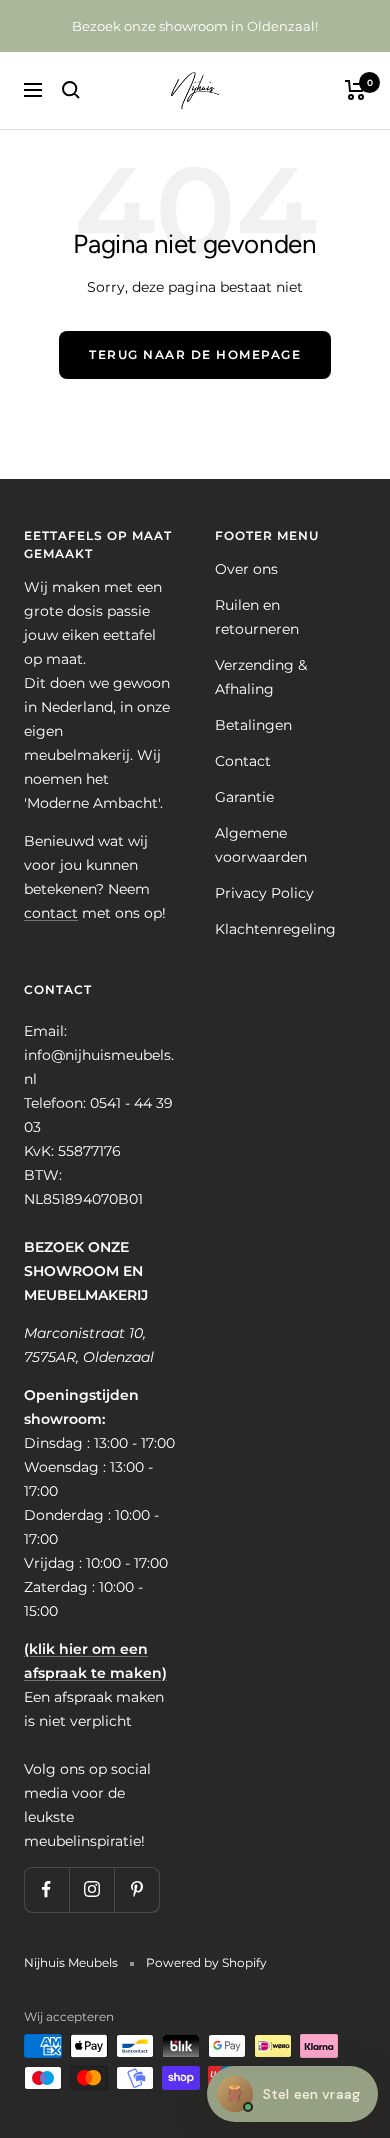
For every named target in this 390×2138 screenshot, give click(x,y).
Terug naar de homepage (195, 354)
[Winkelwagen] (355, 90)
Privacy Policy (264, 893)
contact (51, 913)
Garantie (244, 797)
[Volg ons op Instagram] (91, 1889)
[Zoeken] (71, 90)
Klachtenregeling (275, 929)
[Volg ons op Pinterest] (136, 1889)
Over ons (246, 569)
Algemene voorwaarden (261, 845)
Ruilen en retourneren (257, 617)
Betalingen (253, 725)
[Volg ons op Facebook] (46, 1889)
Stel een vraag (292, 2093)
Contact (243, 761)
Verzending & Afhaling (261, 677)
